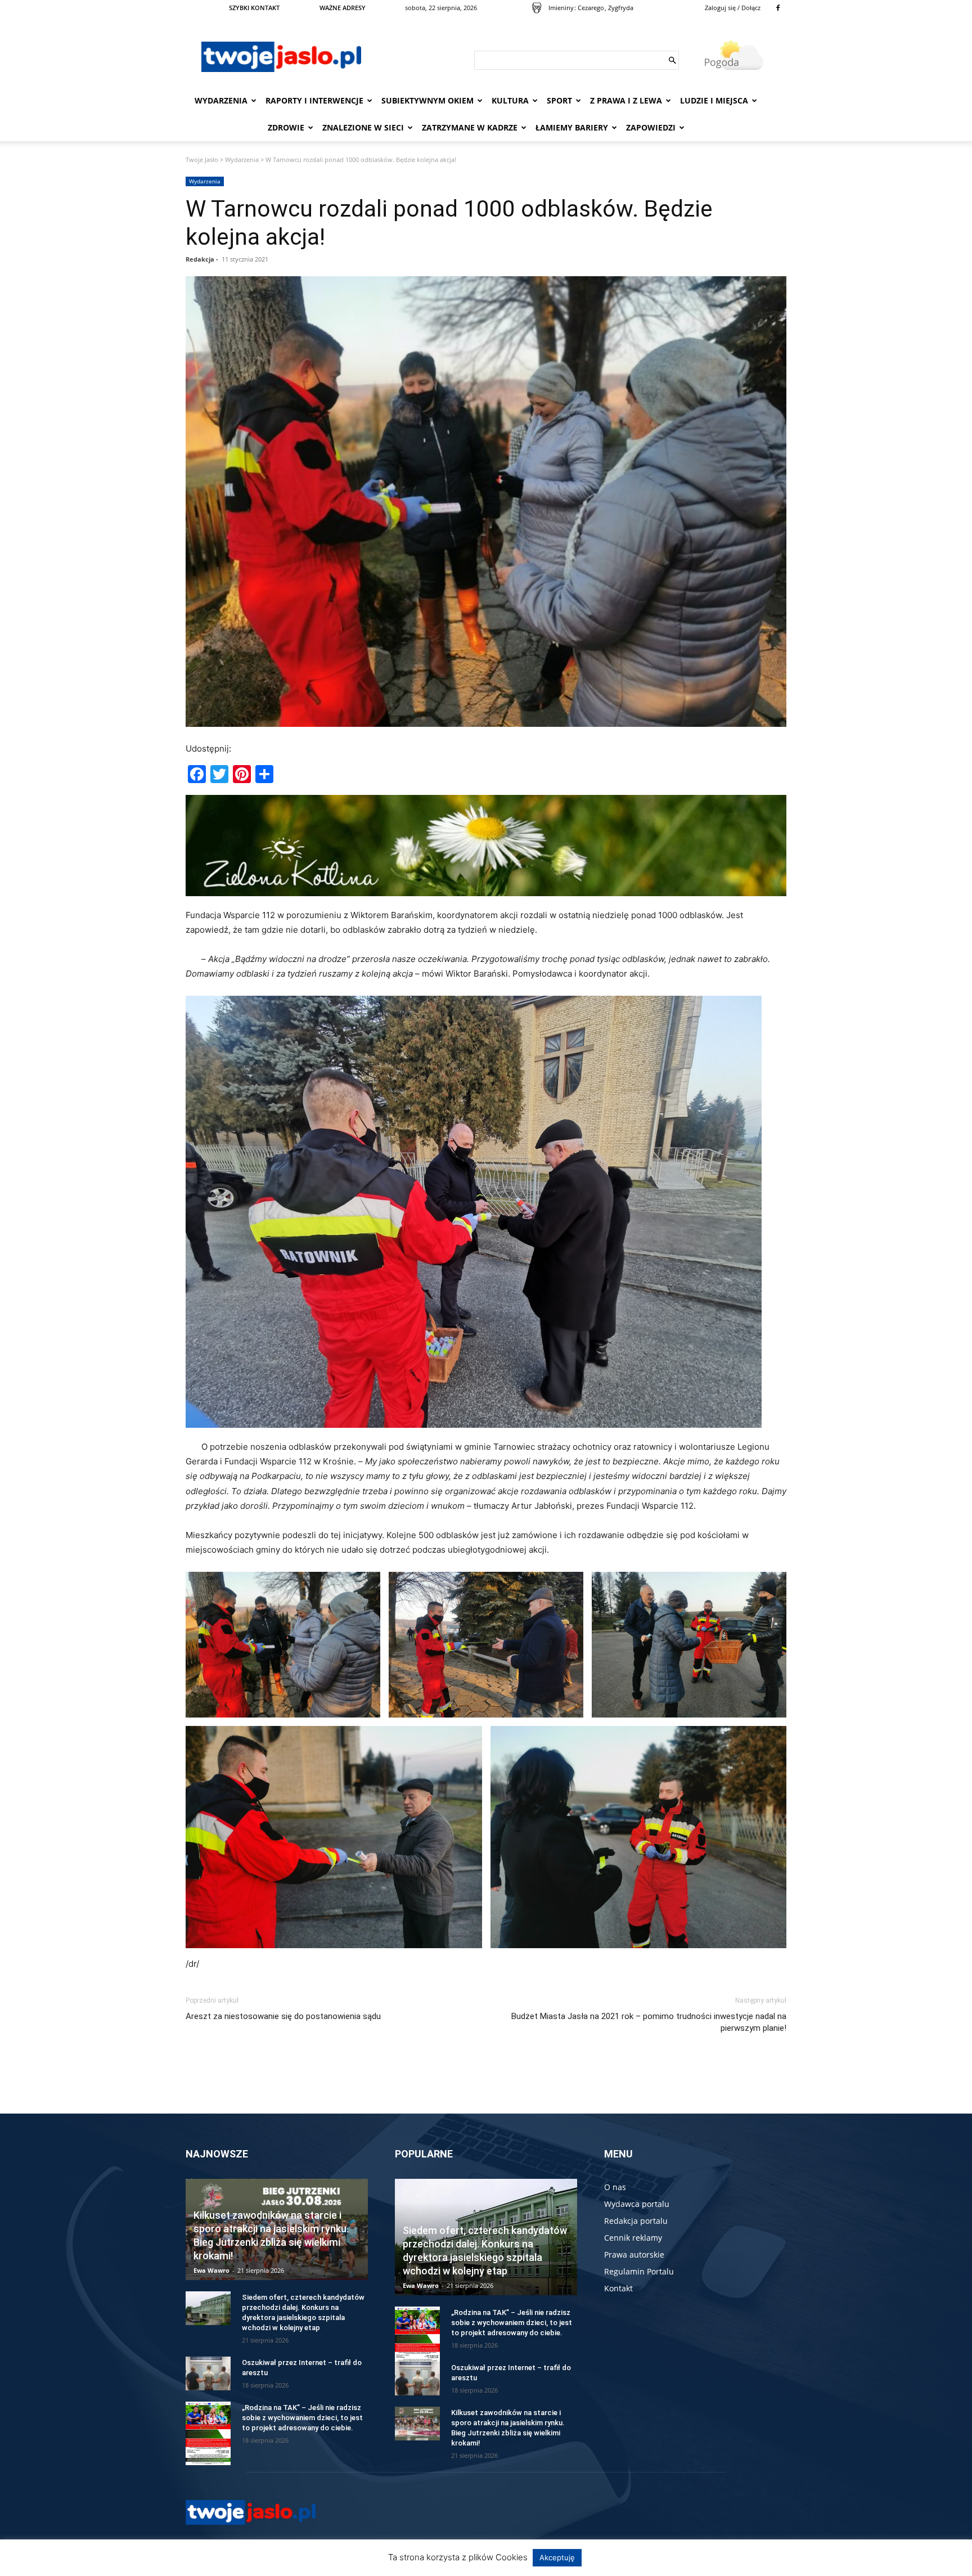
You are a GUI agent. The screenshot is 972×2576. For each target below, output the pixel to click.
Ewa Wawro (211, 2270)
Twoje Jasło (202, 159)
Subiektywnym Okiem (427, 100)
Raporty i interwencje (314, 100)
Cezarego (591, 8)
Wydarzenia (221, 100)
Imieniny (561, 8)
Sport (559, 100)
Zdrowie (286, 127)
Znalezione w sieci (363, 127)
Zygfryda (621, 8)
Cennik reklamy (633, 2238)
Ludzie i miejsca (714, 100)
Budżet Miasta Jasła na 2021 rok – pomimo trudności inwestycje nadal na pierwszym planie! (649, 2022)
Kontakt (618, 2288)
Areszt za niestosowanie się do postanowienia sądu (283, 2016)
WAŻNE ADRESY (343, 8)
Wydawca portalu (637, 2204)
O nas (615, 2187)
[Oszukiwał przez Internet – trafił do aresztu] (208, 2373)
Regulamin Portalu (639, 2271)
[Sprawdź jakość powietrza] (537, 8)
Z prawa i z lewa (626, 100)
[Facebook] (778, 8)
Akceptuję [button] (557, 2557)
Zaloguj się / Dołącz (733, 8)
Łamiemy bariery (572, 127)
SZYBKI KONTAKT (254, 8)
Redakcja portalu (636, 2221)
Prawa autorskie (634, 2254)
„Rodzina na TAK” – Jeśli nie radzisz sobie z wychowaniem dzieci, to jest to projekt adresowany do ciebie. (302, 2418)
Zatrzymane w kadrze (470, 127)
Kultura (510, 100)
